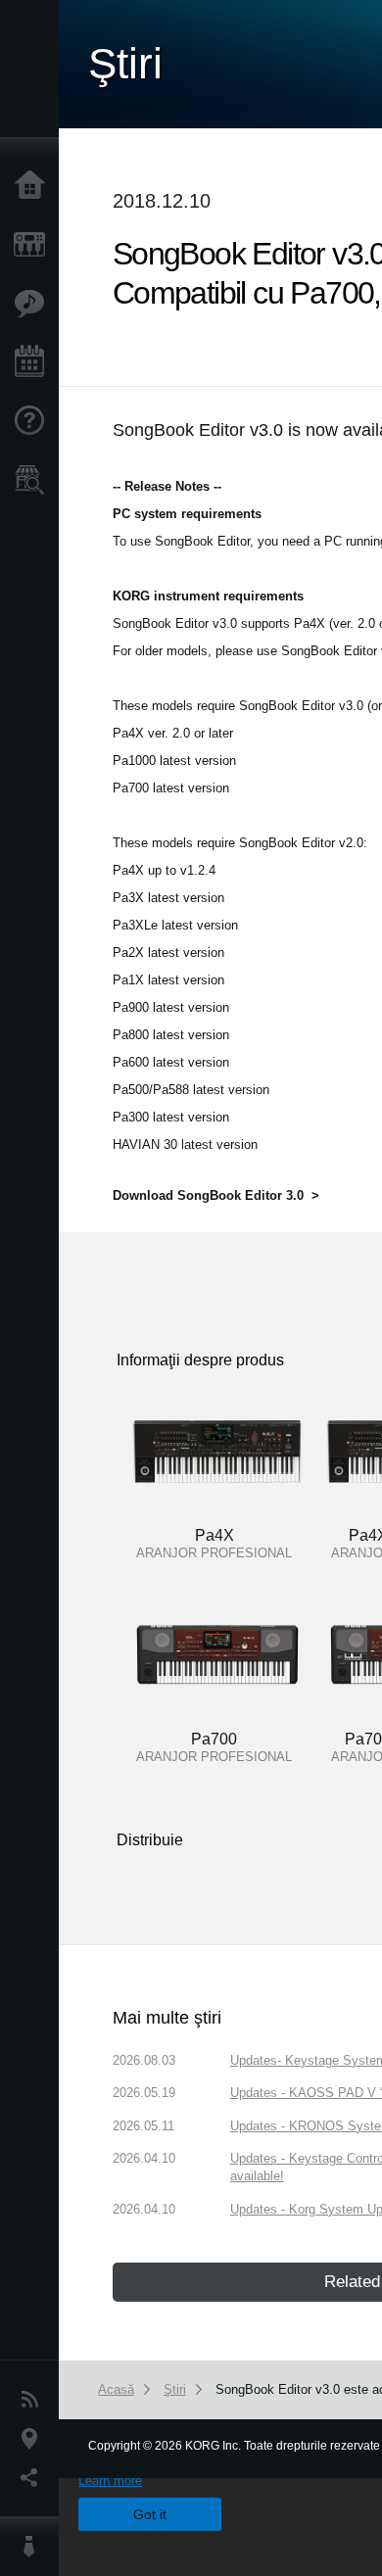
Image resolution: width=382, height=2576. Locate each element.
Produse (34, 245)
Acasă (34, 186)
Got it (150, 2514)
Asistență (34, 421)
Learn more (110, 2481)
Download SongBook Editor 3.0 (208, 1195)
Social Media (34, 2478)
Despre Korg (34, 2547)
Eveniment (34, 362)
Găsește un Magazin (34, 480)
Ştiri (34, 2400)
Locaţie (34, 2439)
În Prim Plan (34, 304)
